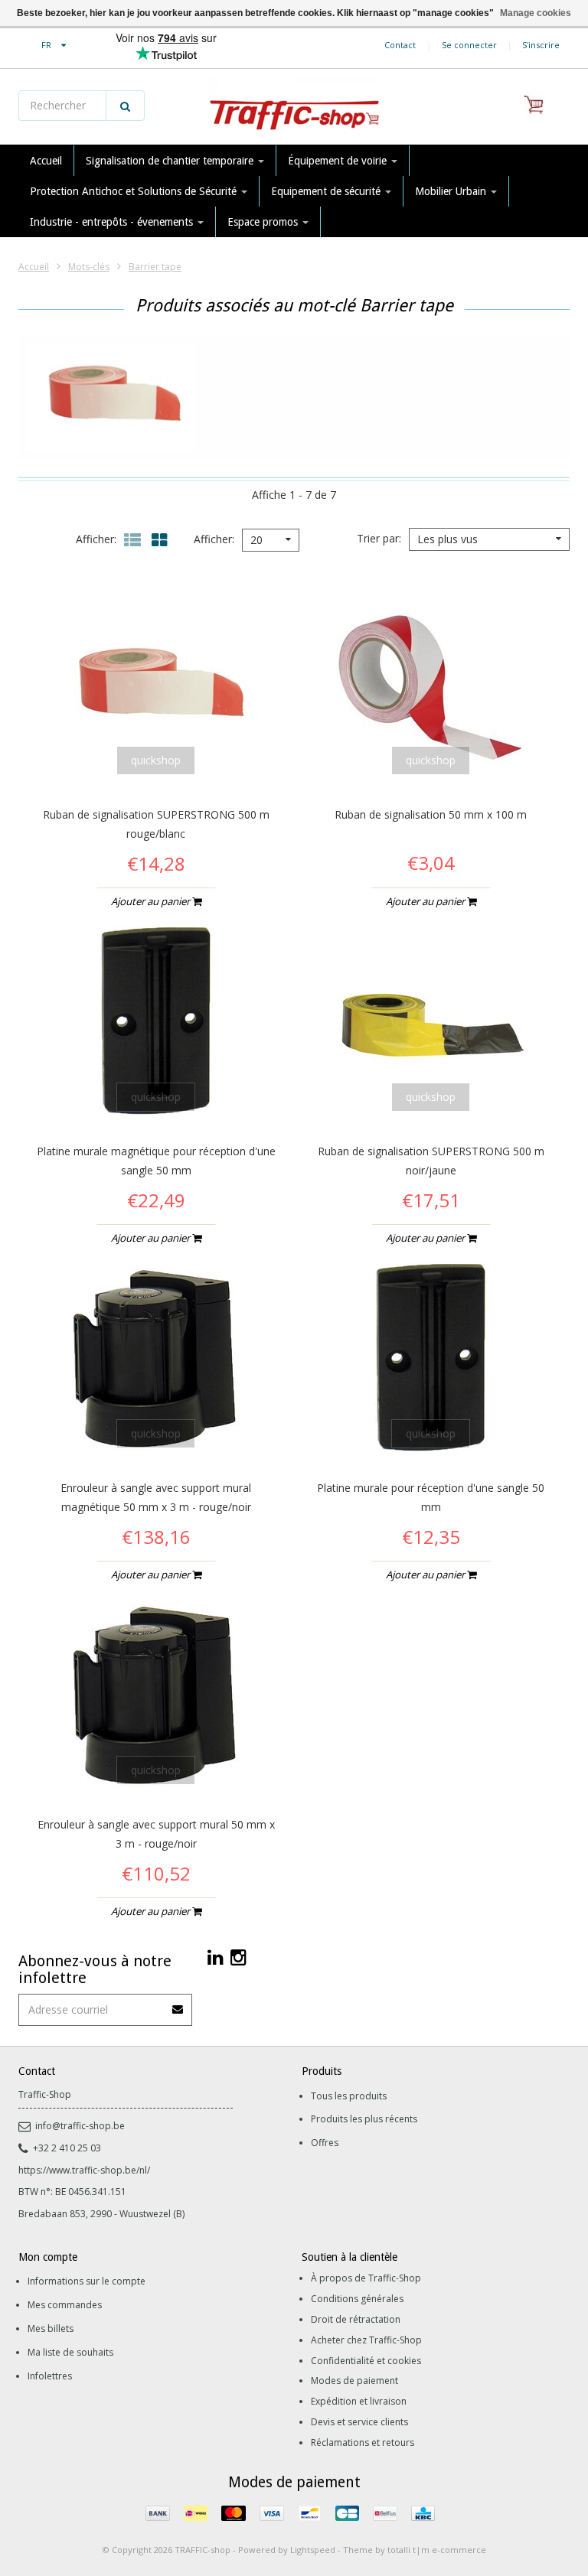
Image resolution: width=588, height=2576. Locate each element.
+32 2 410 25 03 (67, 2148)
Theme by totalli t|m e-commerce (415, 2550)
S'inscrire (541, 45)
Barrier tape (155, 267)
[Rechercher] (125, 106)
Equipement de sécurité (327, 191)
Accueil (46, 161)
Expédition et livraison (359, 2401)
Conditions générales (357, 2299)
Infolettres (50, 2376)
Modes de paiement (354, 2381)
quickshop (156, 760)
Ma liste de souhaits (70, 2352)
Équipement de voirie (339, 161)
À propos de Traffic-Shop (366, 2278)
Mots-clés (89, 267)
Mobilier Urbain (452, 191)
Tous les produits (349, 2096)
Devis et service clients (359, 2422)
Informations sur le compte (87, 2281)
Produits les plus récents (364, 2119)
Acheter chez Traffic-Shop (366, 2340)
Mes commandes (65, 2305)
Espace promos (264, 222)
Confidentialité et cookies (366, 2361)
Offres (325, 2143)
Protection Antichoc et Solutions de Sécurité (135, 191)
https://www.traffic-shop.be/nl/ (84, 2170)
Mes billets (51, 2328)
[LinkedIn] (216, 1957)
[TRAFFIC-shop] (294, 107)
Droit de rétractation (356, 2319)
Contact (400, 45)
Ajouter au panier (152, 901)
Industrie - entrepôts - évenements (113, 222)
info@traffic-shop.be (80, 2126)
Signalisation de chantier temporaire (171, 161)
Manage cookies (536, 13)
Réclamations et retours (363, 2442)
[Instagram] (238, 1957)
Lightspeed (313, 2550)
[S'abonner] (178, 2004)
